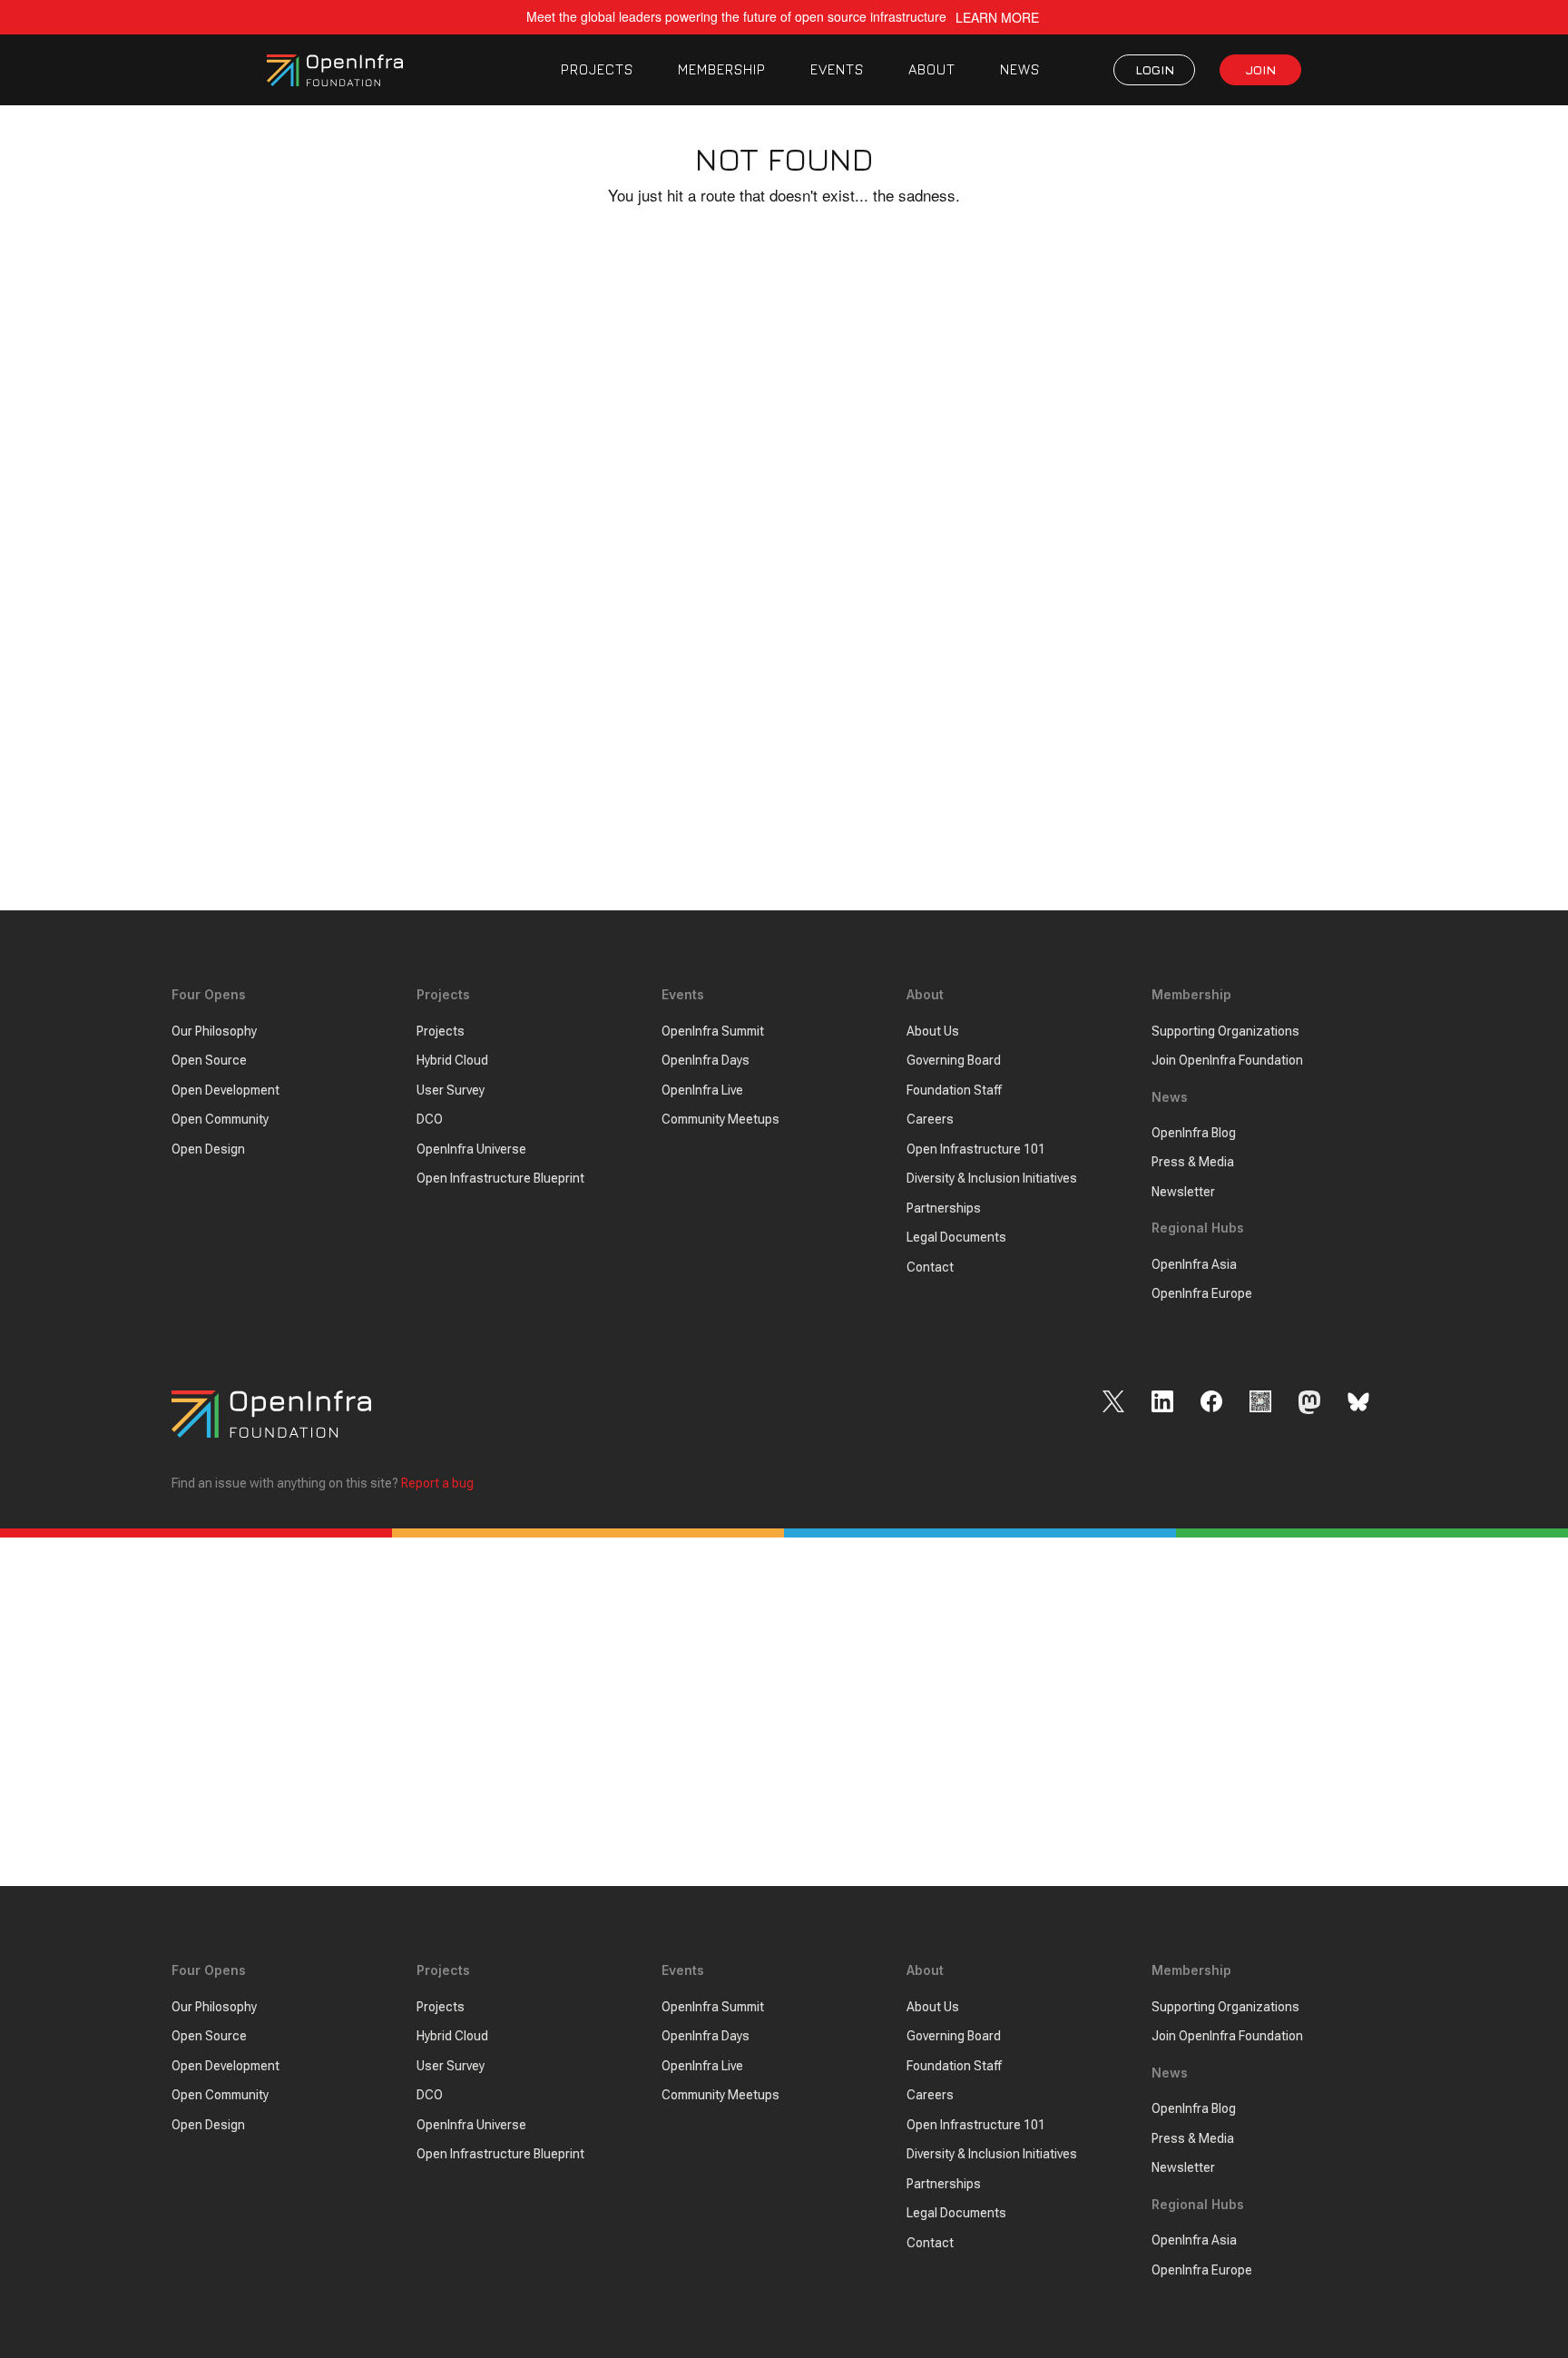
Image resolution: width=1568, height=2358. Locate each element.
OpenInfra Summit (713, 1031)
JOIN (1261, 69)
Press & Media (1193, 1162)
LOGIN (1155, 69)
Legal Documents (956, 1237)
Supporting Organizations (1225, 1031)
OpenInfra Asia (1194, 1264)
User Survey (451, 1090)
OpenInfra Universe (471, 1149)
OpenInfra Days (706, 1060)
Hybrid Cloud (452, 1060)
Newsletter (1183, 1192)
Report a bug (437, 1483)
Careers (930, 1119)
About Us (933, 1031)
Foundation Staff (954, 1090)
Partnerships (944, 1208)
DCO (430, 1119)
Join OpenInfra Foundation (1227, 1060)
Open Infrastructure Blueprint (500, 1178)
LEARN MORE (997, 18)
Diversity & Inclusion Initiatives (992, 1178)
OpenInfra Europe (1202, 1293)
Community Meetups (720, 1119)
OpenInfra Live (702, 1090)
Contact (930, 1267)
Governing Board (954, 1060)
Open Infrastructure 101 (976, 1149)
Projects (441, 1031)
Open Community (220, 1119)
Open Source (209, 1060)
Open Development (225, 1090)
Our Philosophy (214, 1031)
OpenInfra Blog (1194, 1133)
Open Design (208, 1149)
